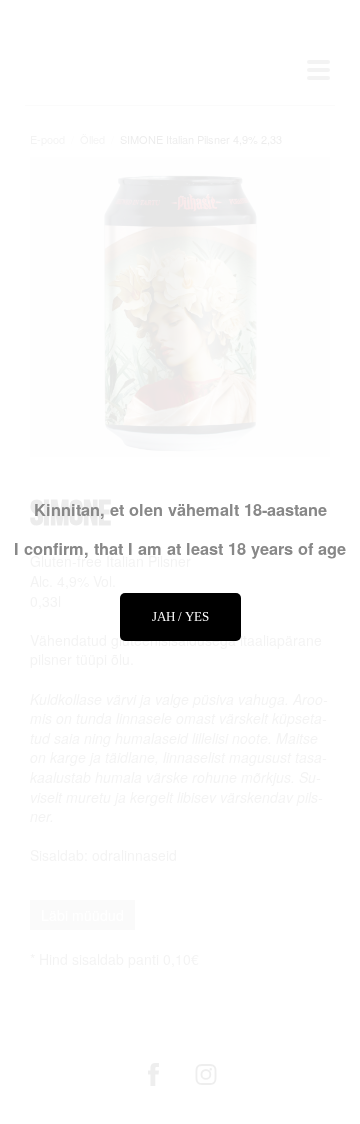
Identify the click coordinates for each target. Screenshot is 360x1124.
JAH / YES (180, 616)
